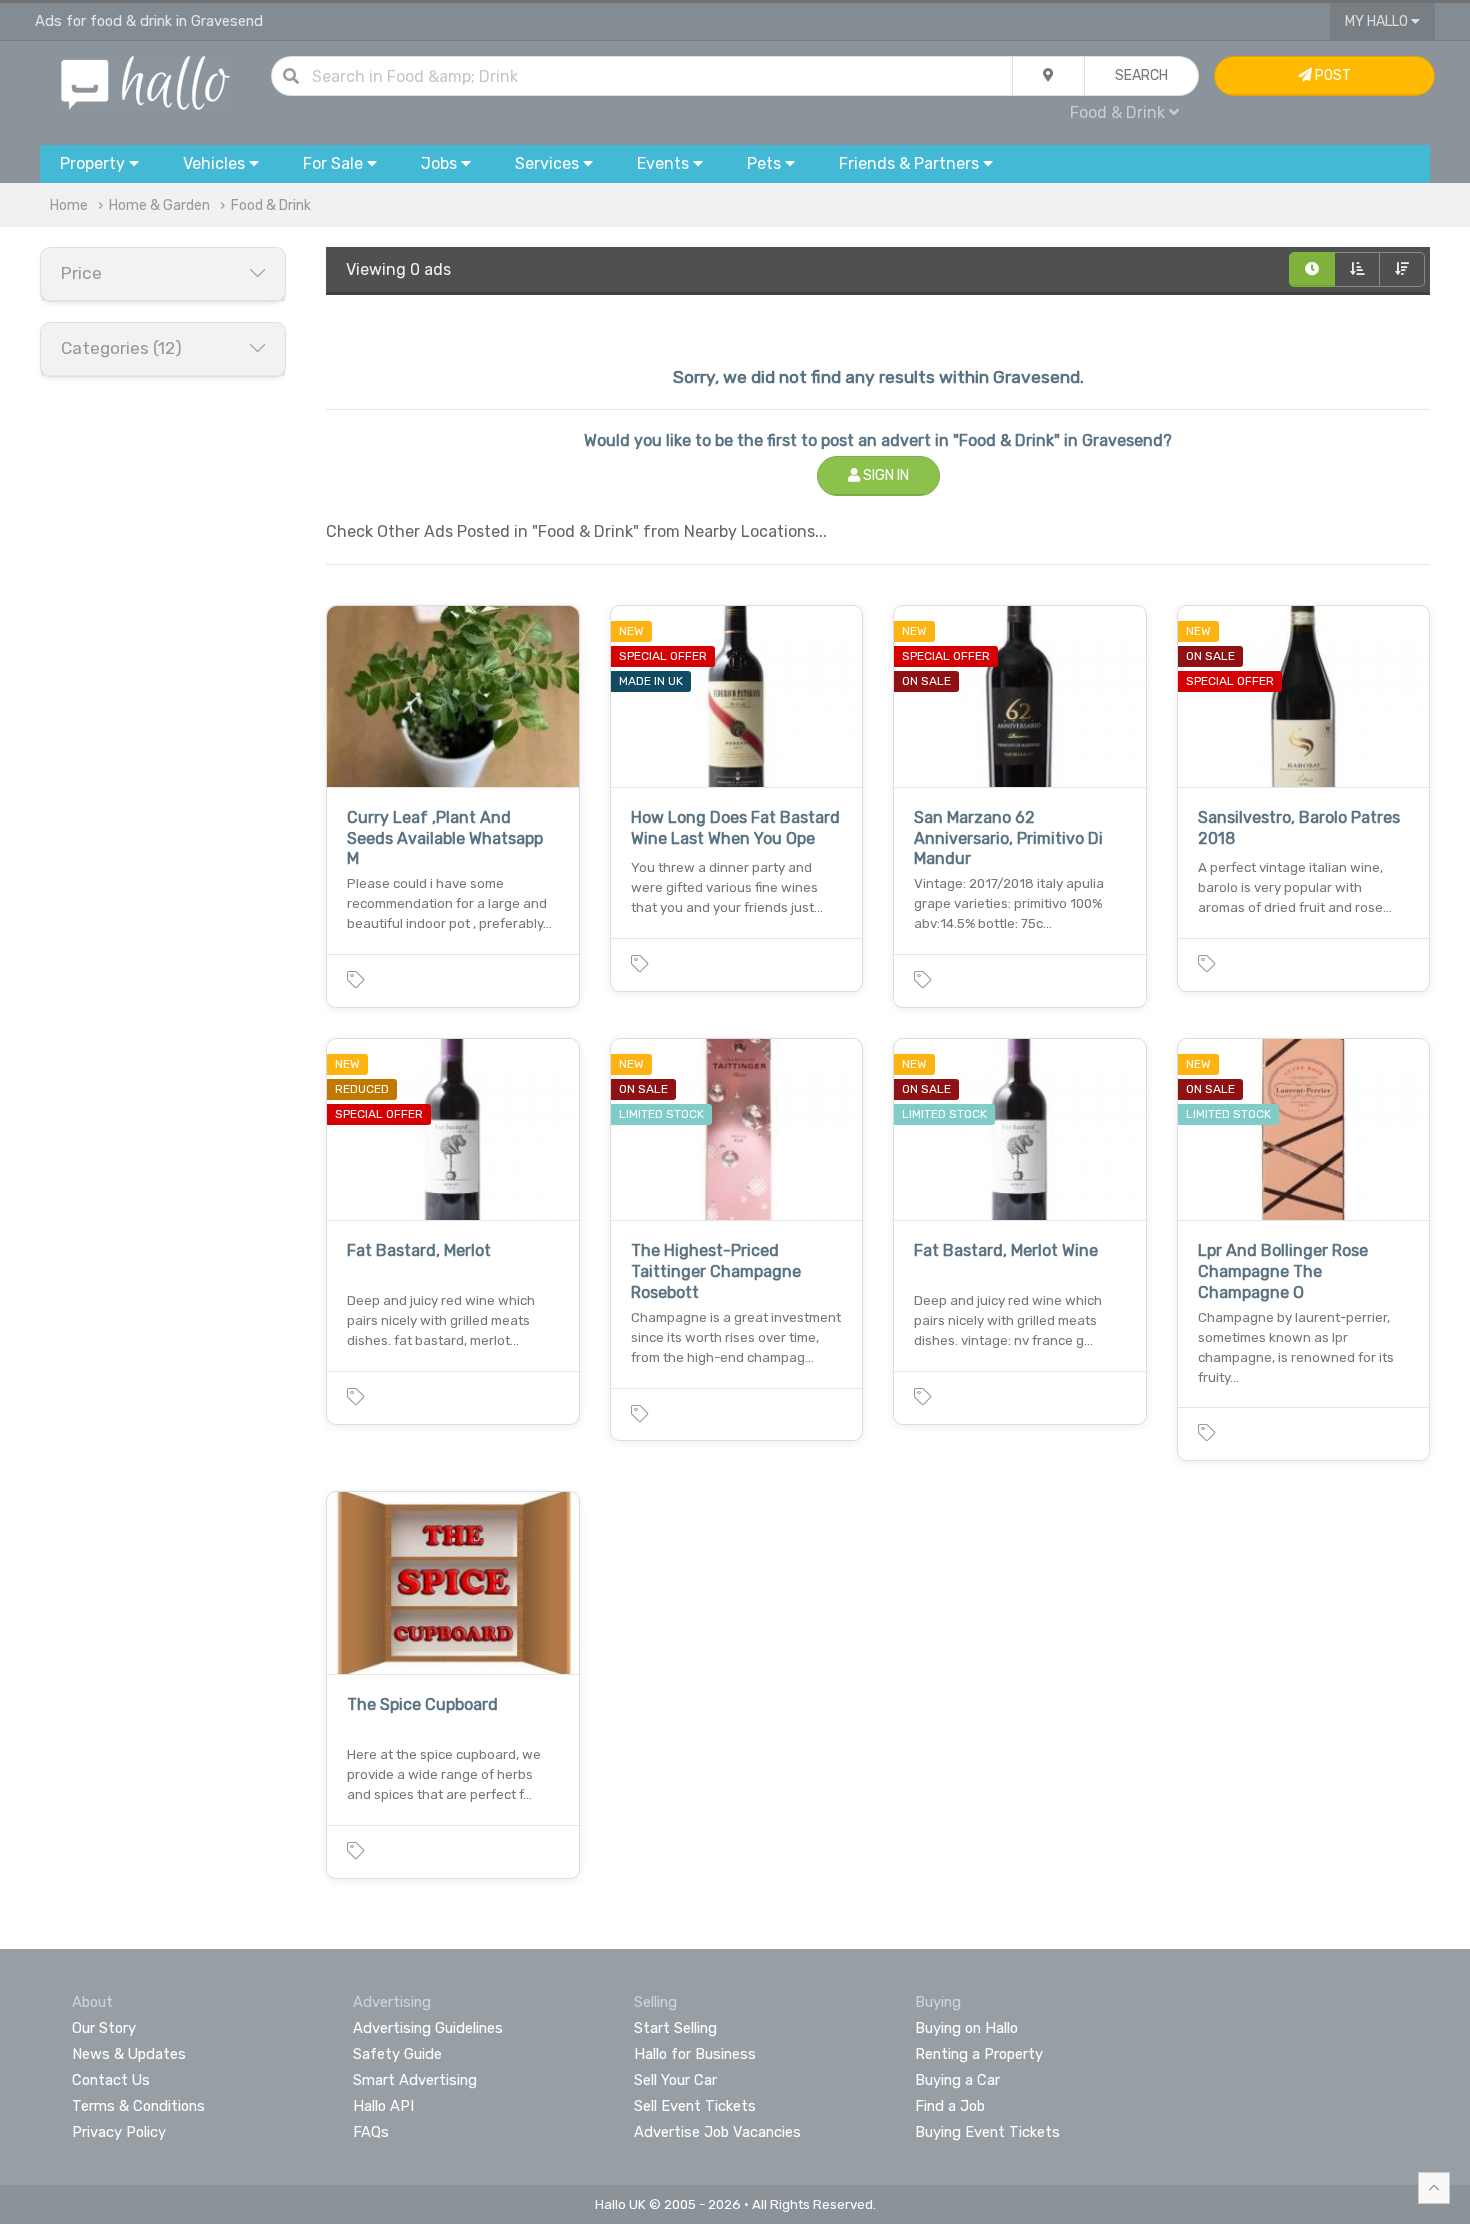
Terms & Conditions (138, 2106)
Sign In (884, 475)
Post (1331, 75)
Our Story (104, 2028)
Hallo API (383, 2106)
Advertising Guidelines (428, 2028)
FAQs (371, 2132)
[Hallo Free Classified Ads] (145, 81)
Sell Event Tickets (695, 2106)
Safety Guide (397, 2054)
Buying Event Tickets (987, 2132)
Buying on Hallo (966, 2028)
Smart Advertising (415, 2080)
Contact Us (111, 2080)
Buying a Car (957, 2080)
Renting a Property (979, 2054)
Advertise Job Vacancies (717, 2132)
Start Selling (675, 2028)
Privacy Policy (119, 2132)
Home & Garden (159, 205)
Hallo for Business (695, 2054)
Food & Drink (271, 205)
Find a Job (950, 2106)
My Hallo (1378, 21)
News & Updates (129, 2054)
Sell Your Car (675, 2080)
